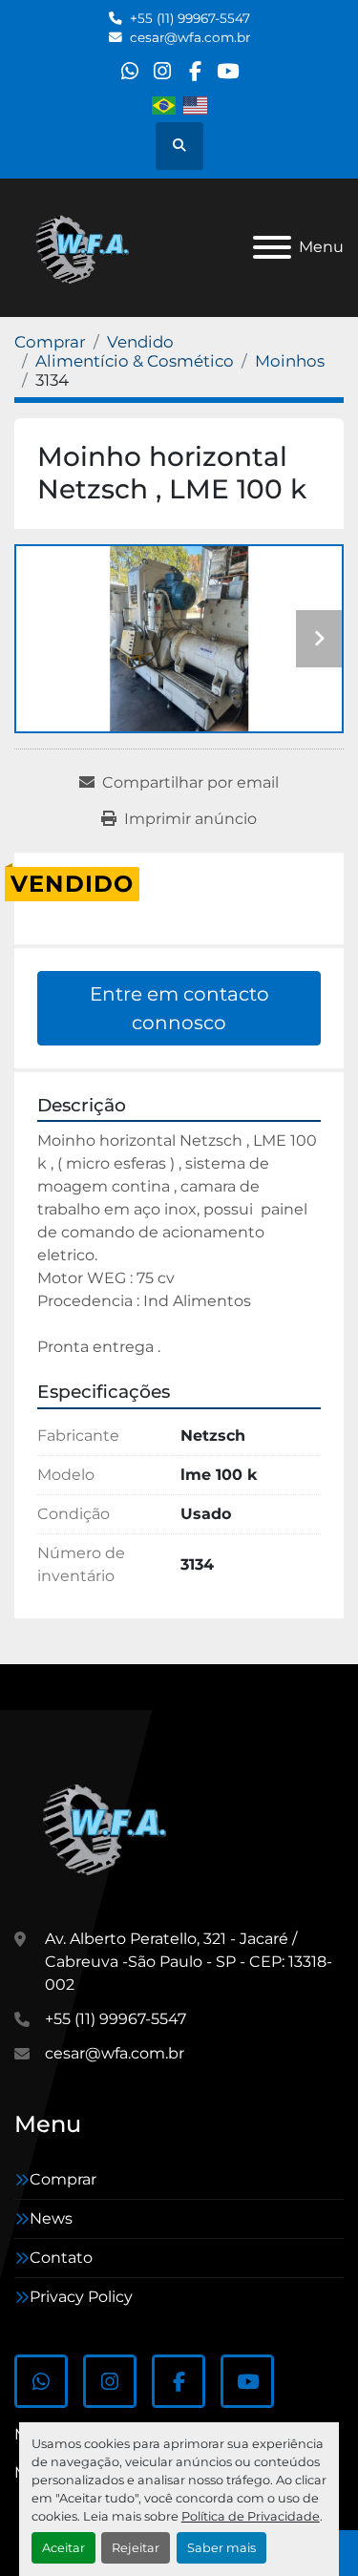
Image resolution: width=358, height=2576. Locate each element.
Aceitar (63, 2548)
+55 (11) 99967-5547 (190, 18)
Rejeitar (136, 2548)
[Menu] (272, 247)
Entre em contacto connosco (179, 1008)
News (51, 2218)
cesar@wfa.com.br (190, 37)
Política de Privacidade (251, 2516)
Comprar (63, 2179)
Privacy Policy (81, 2297)
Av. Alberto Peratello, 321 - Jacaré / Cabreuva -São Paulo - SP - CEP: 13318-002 (189, 1962)
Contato (61, 2258)
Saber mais (221, 2548)
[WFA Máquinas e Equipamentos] (109, 1826)
